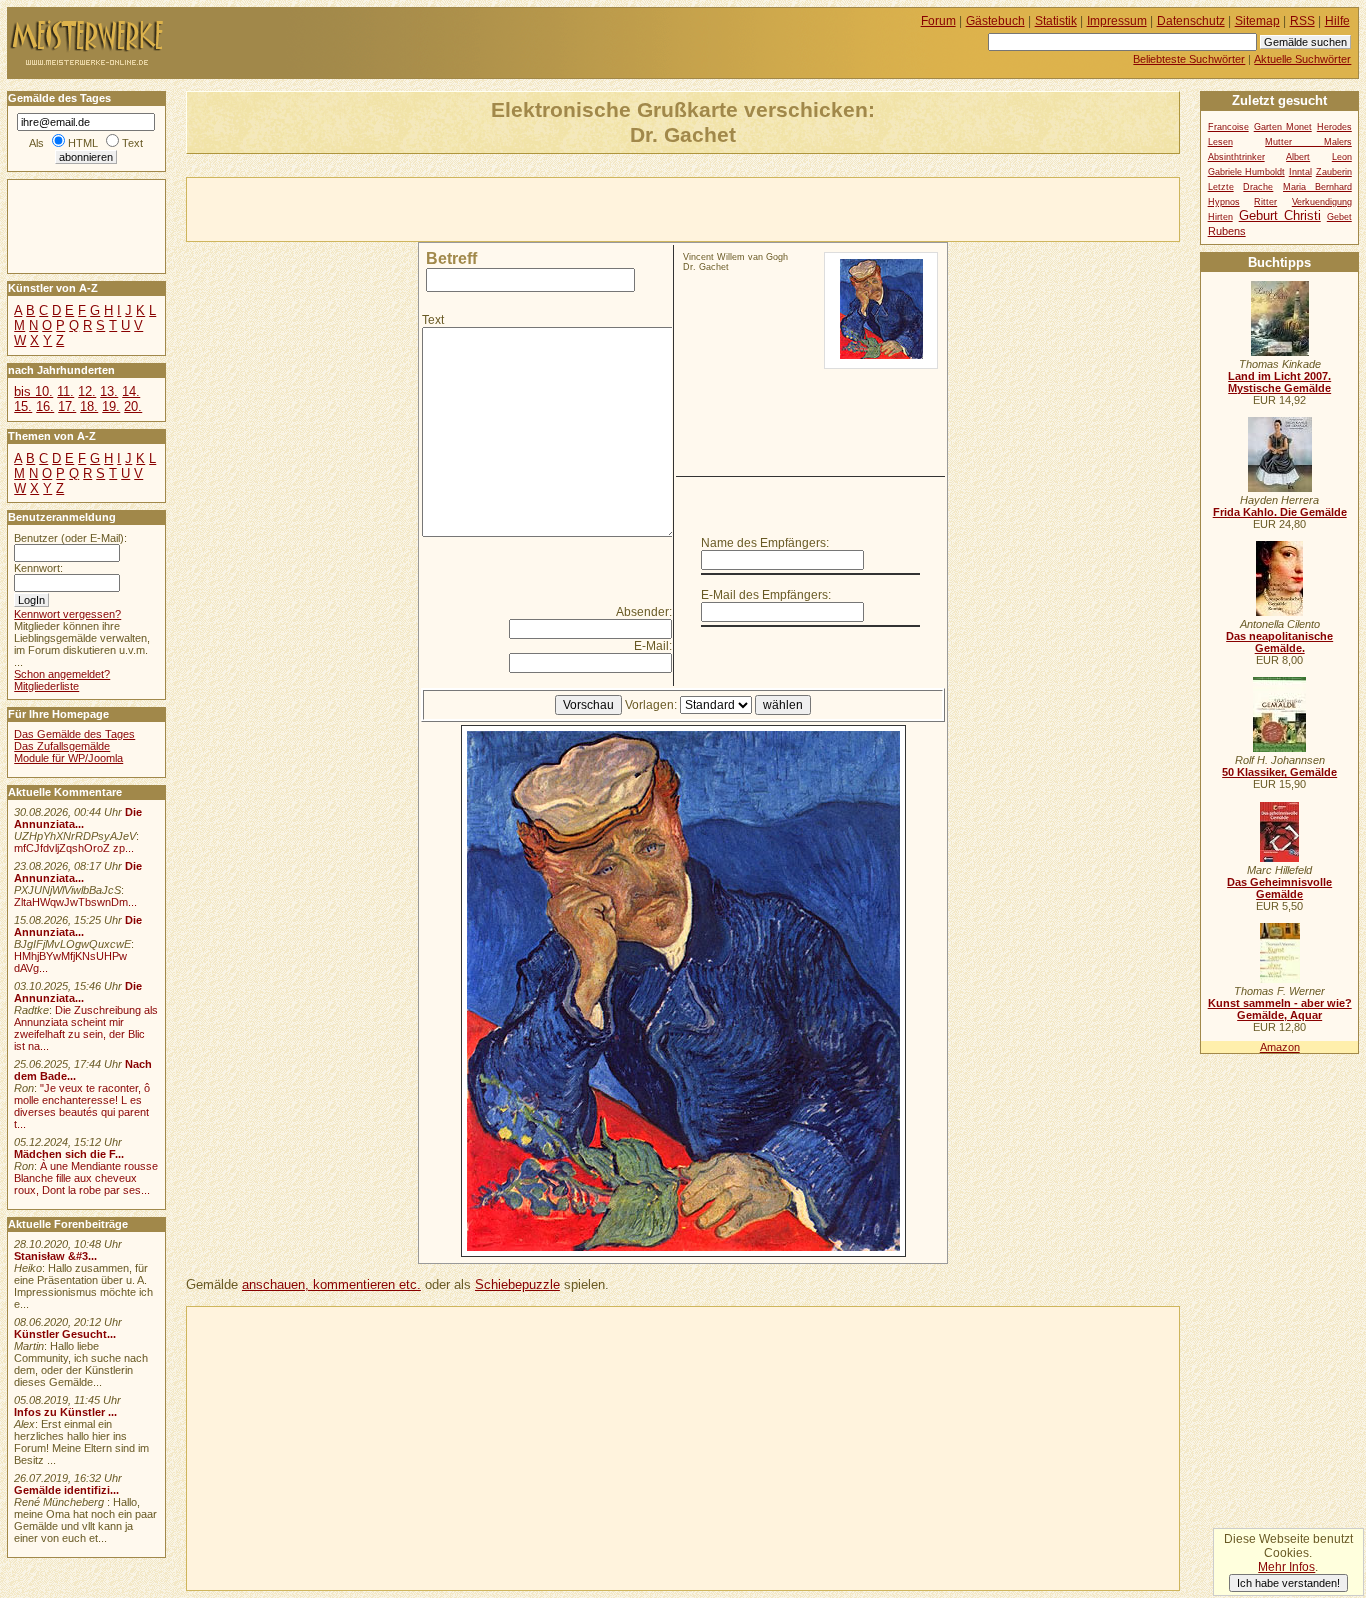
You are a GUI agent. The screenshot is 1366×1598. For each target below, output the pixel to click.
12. (87, 391)
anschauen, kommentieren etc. (331, 1284)
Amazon (1280, 1047)
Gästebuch (995, 21)
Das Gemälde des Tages (74, 734)
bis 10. (33, 391)
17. (67, 406)
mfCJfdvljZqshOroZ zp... (74, 848)
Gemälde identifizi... (66, 1490)
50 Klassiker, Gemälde (1279, 772)
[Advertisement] (421, 208)
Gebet (1339, 217)
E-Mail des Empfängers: (766, 595)
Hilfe (1337, 21)
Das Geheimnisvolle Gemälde (1279, 888)
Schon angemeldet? (62, 674)
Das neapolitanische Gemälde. (1279, 642)
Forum (938, 21)
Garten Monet (1283, 127)
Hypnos (1224, 202)
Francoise (1228, 127)
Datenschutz (1191, 21)
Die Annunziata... (78, 818)
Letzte (1221, 187)
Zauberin (1334, 172)
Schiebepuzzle (517, 1284)
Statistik (1056, 21)
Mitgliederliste (46, 686)
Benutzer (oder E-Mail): (70, 538)
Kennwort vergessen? (67, 614)
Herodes (1334, 127)
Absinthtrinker (1236, 157)
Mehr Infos (1286, 1567)
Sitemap (1257, 21)
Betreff (451, 258)
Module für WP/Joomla (68, 758)
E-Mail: (653, 646)
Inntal (1300, 172)
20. (133, 406)
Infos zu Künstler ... (65, 1412)
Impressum (1117, 21)
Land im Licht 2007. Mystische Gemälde (1279, 382)
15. (23, 406)
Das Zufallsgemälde (62, 746)
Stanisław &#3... (55, 1256)
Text (433, 320)
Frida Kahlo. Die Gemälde (1280, 512)
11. (65, 391)
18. (89, 406)
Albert (1298, 157)
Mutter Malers (1308, 142)
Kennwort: (38, 568)
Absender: (644, 612)
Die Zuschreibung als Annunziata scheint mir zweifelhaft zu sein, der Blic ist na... (86, 1028)
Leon (1342, 157)
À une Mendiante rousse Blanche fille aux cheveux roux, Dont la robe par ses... (86, 1178)
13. (109, 391)
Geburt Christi (1280, 215)
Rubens (1227, 231)
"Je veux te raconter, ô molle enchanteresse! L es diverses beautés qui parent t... (82, 1106)
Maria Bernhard (1317, 187)
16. (45, 406)
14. (131, 391)
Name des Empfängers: (765, 543)
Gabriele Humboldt (1246, 172)
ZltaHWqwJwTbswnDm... (75, 902)
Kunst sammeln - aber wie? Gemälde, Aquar (1280, 1009)
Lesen (1220, 142)
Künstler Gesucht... (65, 1334)
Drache (1258, 187)
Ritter (1265, 202)
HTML (83, 143)
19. (111, 406)
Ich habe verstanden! (1288, 1583)
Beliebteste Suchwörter (1189, 59)
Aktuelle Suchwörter (1302, 59)
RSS (1302, 21)
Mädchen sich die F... (69, 1154)
